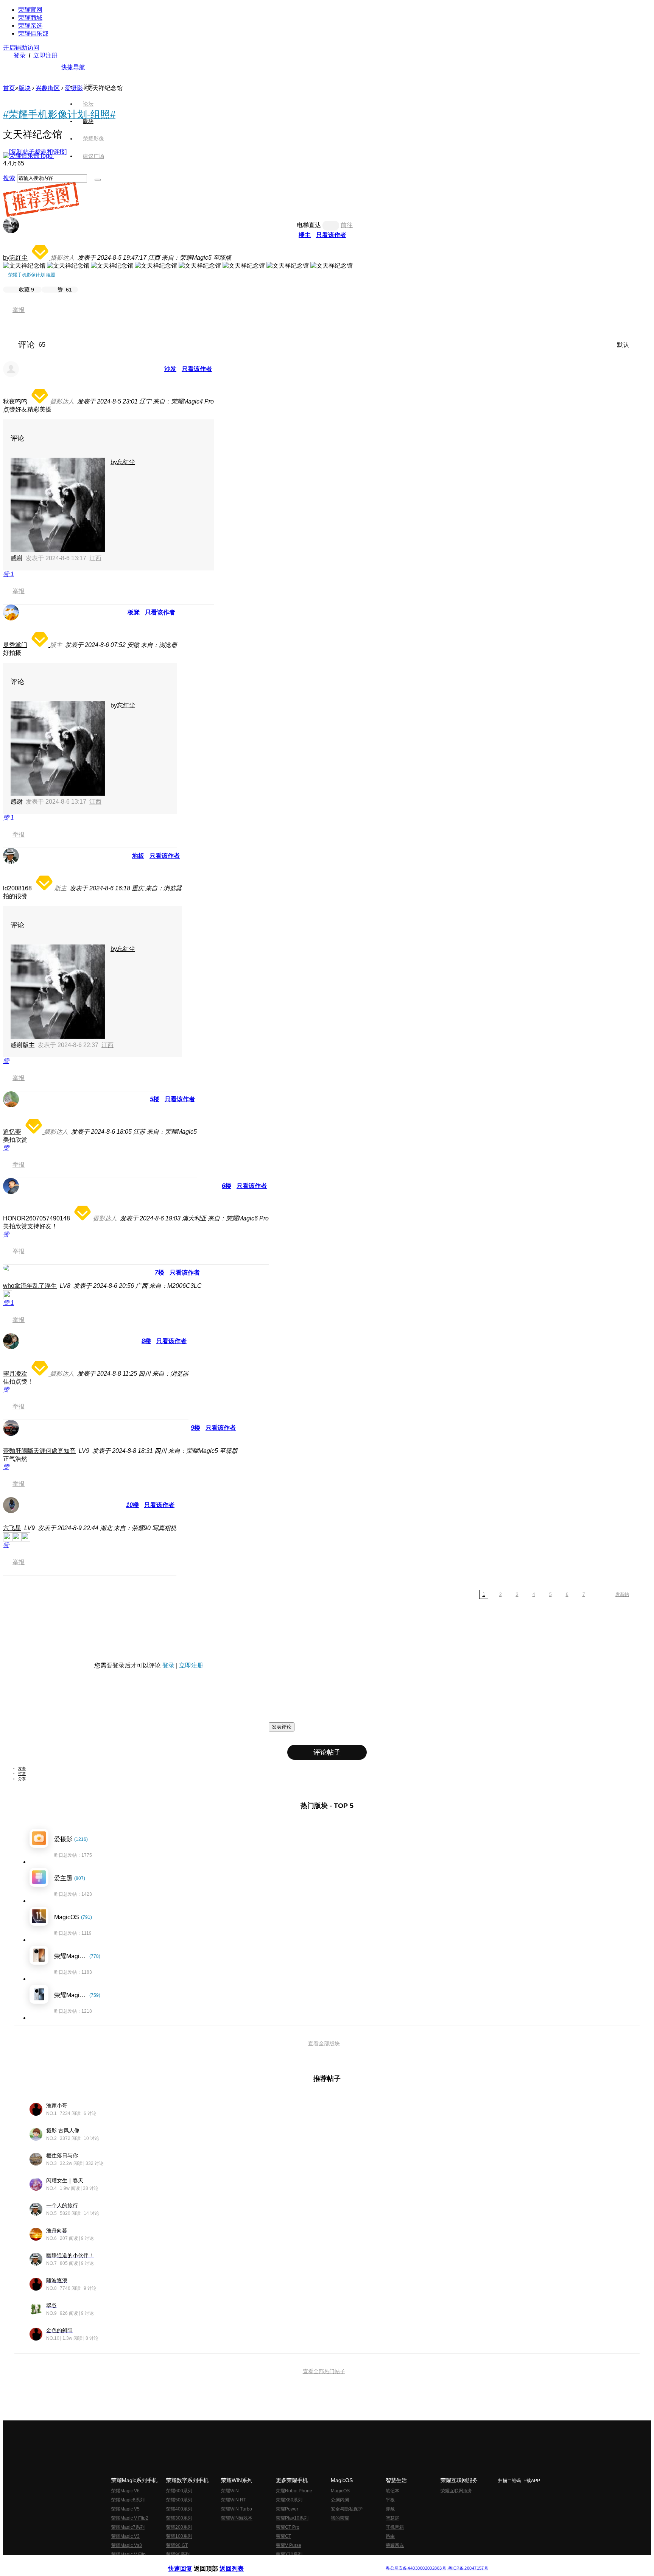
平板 (390, 2500)
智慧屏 (392, 2518)
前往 (347, 225)
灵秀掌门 (15, 645)
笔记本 (392, 2491)
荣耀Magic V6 (125, 2491)
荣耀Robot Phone (294, 2491)
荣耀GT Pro (288, 2527)
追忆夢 (12, 1132)
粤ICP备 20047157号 (468, 2568)
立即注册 (45, 55)
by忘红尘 (15, 258)
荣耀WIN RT (234, 2500)
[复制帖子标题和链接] (38, 152)
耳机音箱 (395, 2527)
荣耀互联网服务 (456, 2491)
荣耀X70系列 (289, 2554)
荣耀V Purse (289, 2545)
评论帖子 (327, 1752)
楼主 (305, 235)
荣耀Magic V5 (125, 2509)
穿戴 (390, 2509)
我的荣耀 (340, 2518)
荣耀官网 (30, 10)
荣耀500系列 (179, 2500)
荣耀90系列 (178, 2554)
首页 (88, 86)
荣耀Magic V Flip (128, 2554)
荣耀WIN (230, 2491)
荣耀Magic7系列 (128, 2527)
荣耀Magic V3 (125, 2536)
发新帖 (622, 1594)
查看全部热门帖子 (324, 2371)
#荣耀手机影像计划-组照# (59, 114)
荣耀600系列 (179, 2491)
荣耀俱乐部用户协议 (188, 2562)
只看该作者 (331, 235)
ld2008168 (17, 888)
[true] (98, 180)
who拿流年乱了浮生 (30, 1286)
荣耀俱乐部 (33, 34)
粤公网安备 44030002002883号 (416, 2568)
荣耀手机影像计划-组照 (32, 275)
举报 (19, 310)
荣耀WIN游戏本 (237, 2518)
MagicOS (340, 2491)
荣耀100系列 (179, 2536)
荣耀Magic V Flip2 (130, 2518)
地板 (138, 856)
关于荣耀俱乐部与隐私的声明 (238, 2562)
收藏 (26, 290)
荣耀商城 (30, 18)
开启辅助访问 (21, 48)
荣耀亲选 (30, 26)
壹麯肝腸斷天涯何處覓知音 (39, 1451)
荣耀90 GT (177, 2545)
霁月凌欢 (15, 1374)
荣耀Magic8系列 (128, 2500)
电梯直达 (309, 225)
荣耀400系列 (179, 2509)
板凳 (134, 612)
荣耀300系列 (179, 2518)
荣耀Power (287, 2509)
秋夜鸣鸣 (15, 401)
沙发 (170, 369)
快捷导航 (73, 67)
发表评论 (282, 1727)
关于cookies (281, 2562)
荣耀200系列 (179, 2527)
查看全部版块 (324, 2043)
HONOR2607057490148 (37, 1218)
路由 (390, 2536)
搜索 (9, 178)
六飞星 (12, 1528)
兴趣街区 (48, 88)
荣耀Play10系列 (292, 2518)
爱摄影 (74, 88)
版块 (25, 88)
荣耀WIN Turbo (237, 2509)
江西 (95, 558)
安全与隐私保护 (347, 2509)
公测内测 (340, 2500)
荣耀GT (283, 2536)
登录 (20, 55)
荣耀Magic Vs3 (127, 2545)
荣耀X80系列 (289, 2500)
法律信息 (302, 2562)
